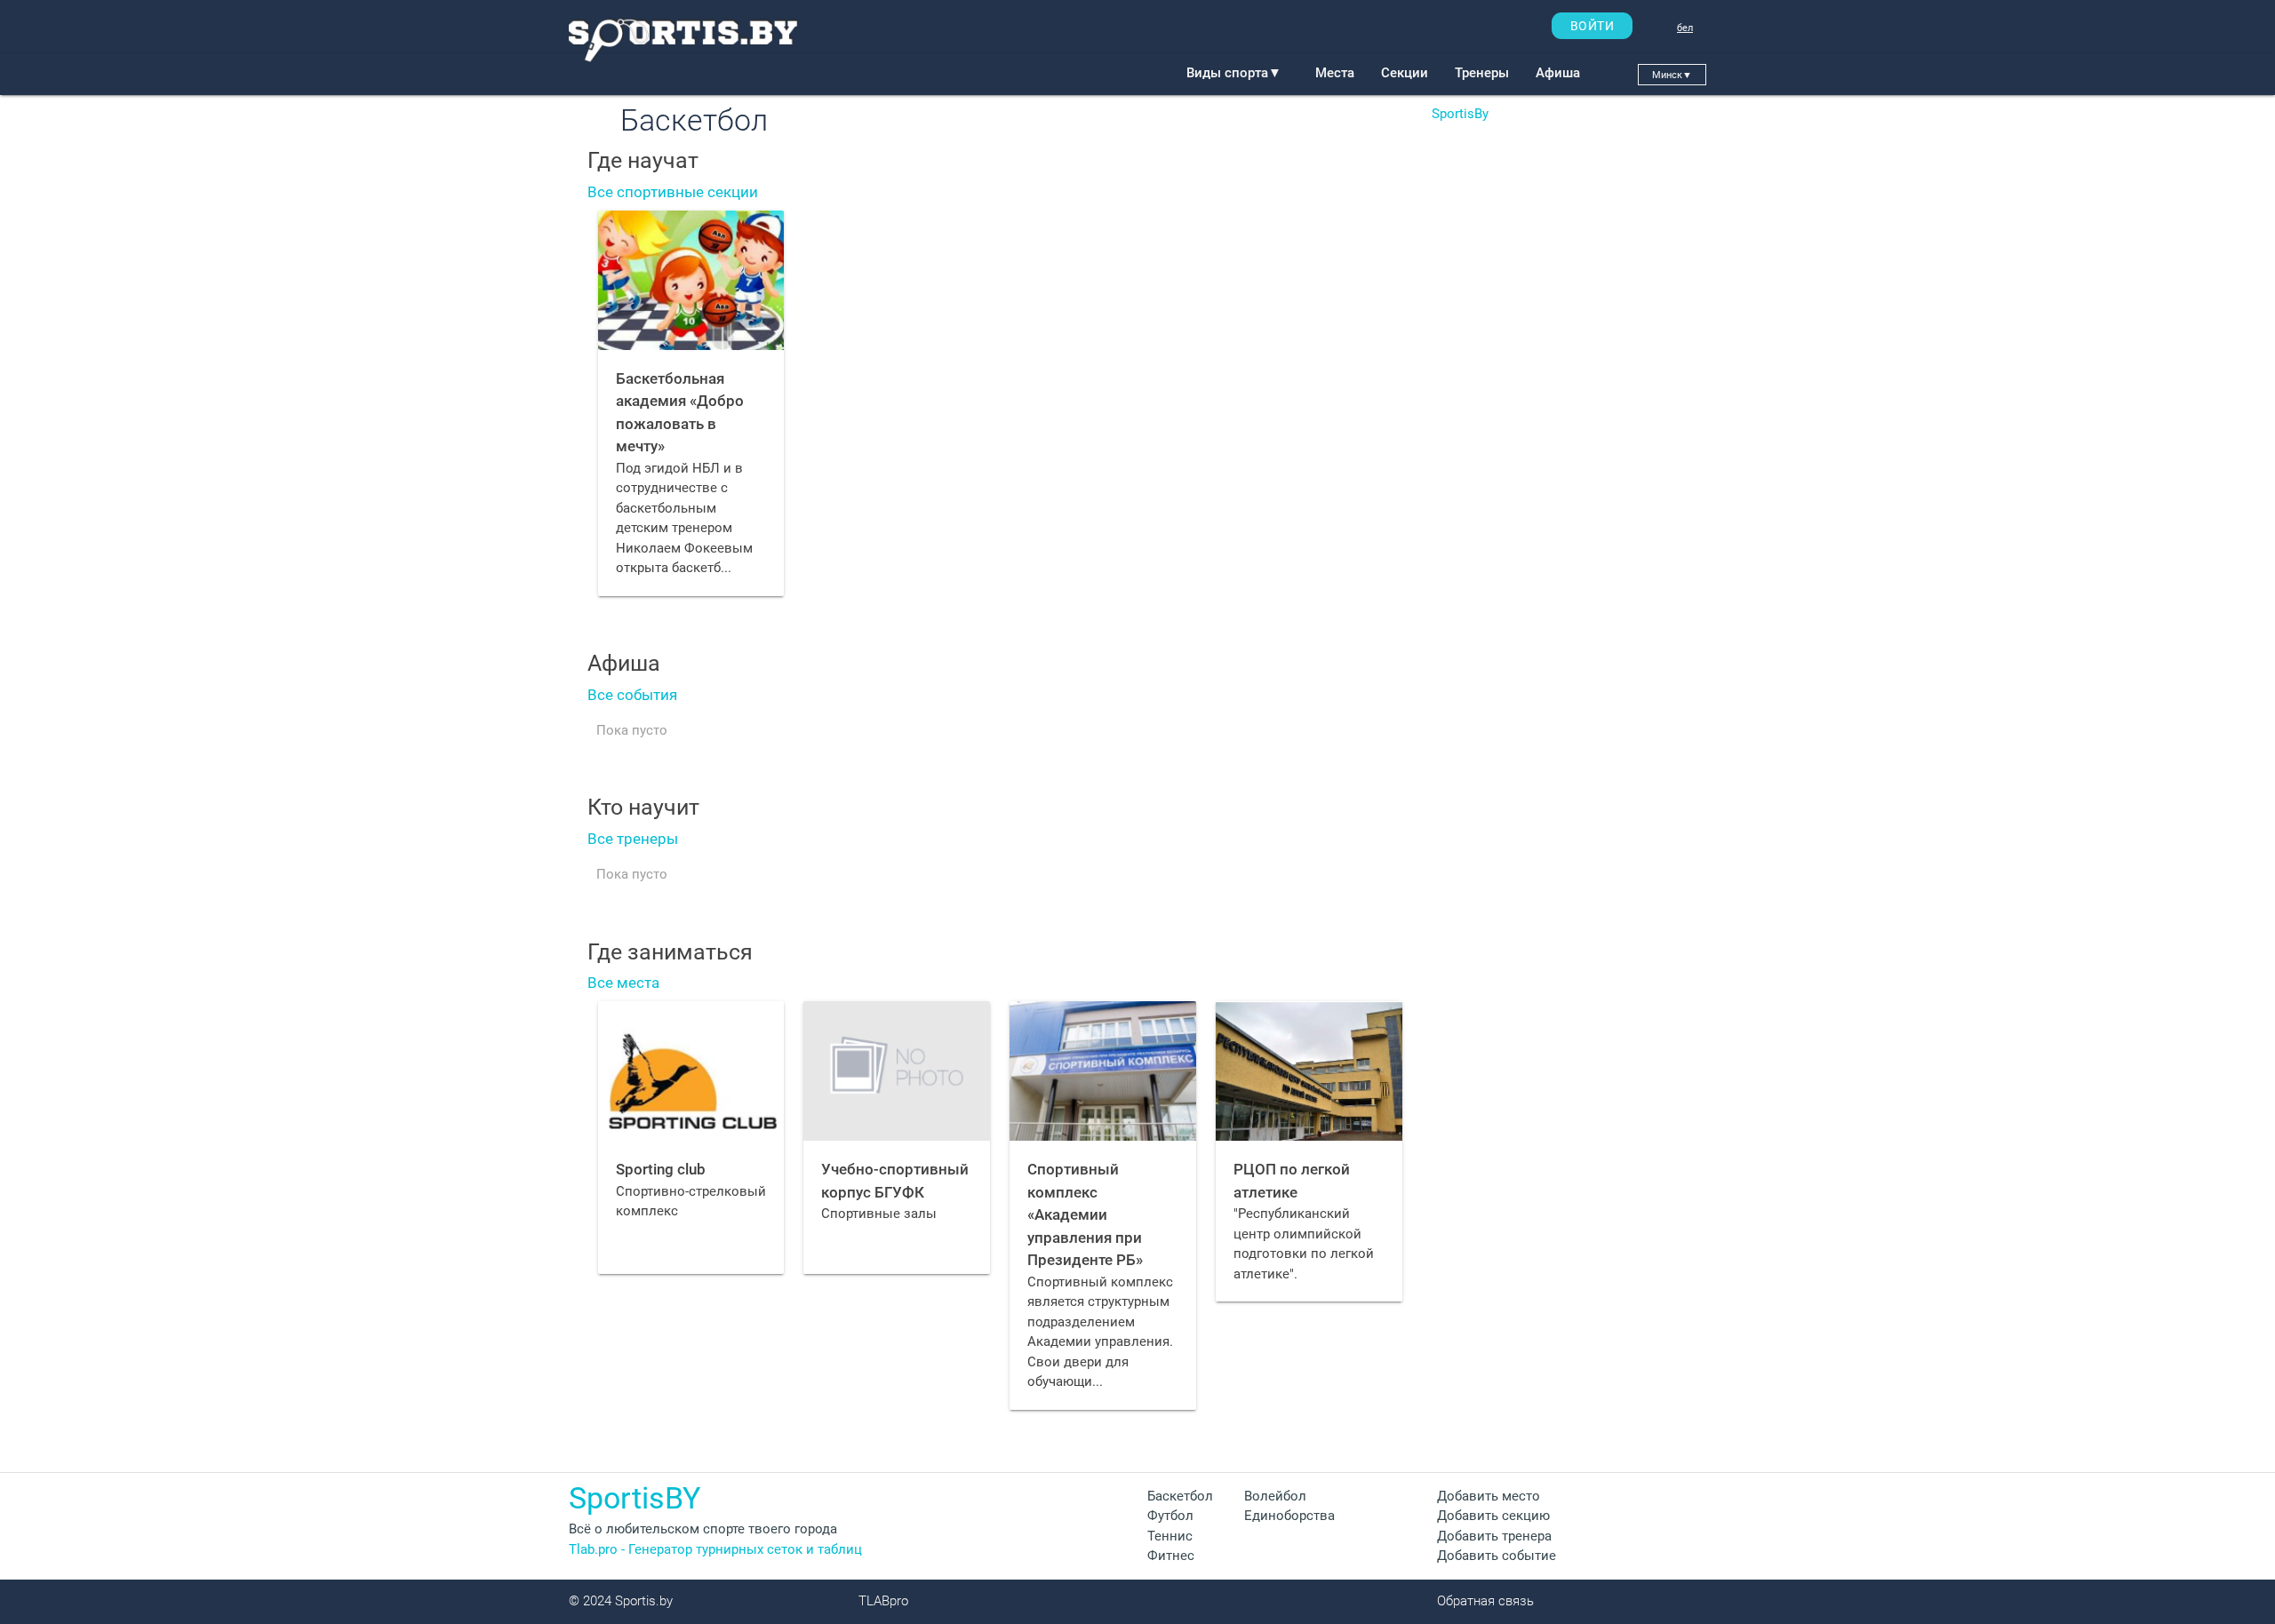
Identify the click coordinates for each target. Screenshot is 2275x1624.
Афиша (1558, 73)
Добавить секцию (1493, 1516)
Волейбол (1275, 1496)
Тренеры (1482, 73)
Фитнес (1171, 1556)
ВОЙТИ (1592, 26)
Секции (1405, 73)
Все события (632, 695)
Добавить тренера (1494, 1536)
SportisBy (1460, 114)
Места (1335, 73)
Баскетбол (1180, 1496)
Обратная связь (1485, 1601)
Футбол (1170, 1516)
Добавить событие (1497, 1556)
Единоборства (1289, 1516)
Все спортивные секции (673, 192)
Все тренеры (633, 839)
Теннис (1170, 1536)
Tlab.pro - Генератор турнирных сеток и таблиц (715, 1549)
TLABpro (883, 1601)
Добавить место (1489, 1496)
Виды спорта (1234, 73)
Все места (623, 983)
